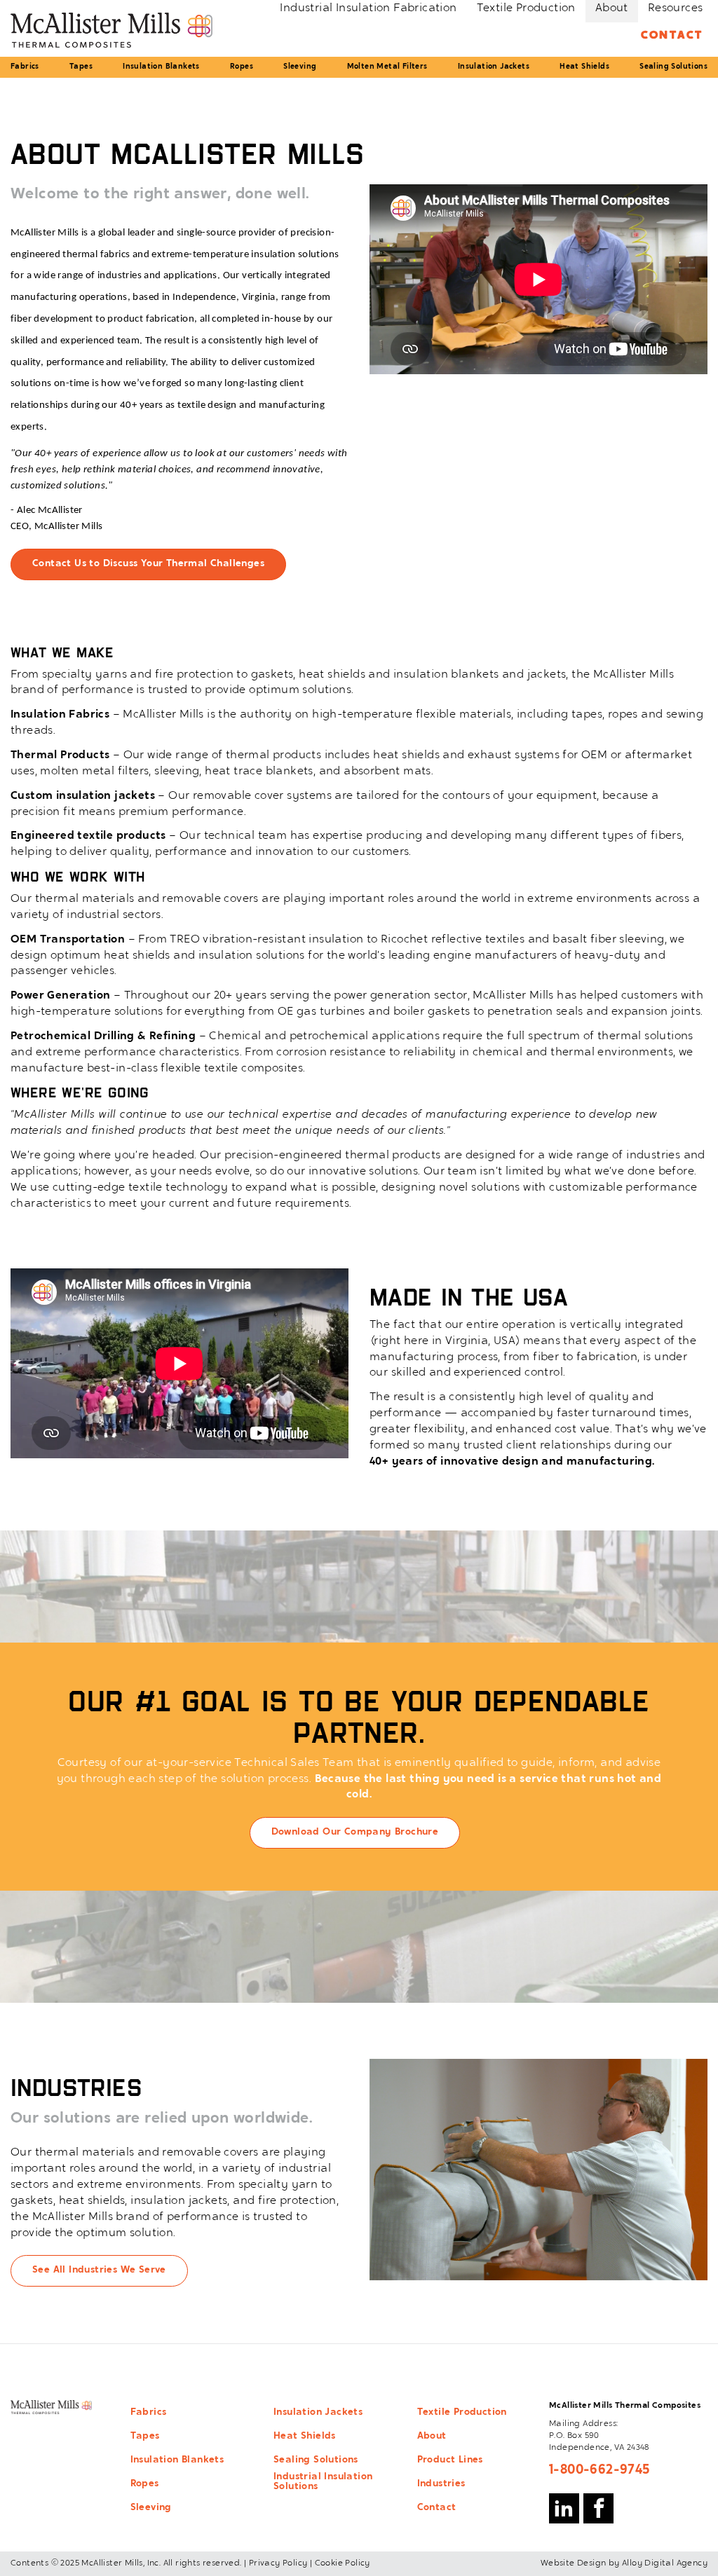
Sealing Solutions (673, 67)
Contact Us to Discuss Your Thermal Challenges (148, 564)
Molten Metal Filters (387, 67)
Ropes (242, 67)
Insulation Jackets (494, 67)
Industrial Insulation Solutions (323, 2482)
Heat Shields (584, 67)
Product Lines (450, 2460)
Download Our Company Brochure (355, 1832)
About (432, 2437)
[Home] (111, 30)
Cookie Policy (343, 2563)
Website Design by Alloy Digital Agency (624, 2563)
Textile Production (462, 2413)
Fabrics (25, 67)
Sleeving (300, 67)
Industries (441, 2484)
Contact (672, 36)
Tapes (81, 67)
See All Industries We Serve (99, 2270)
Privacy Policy (278, 2563)
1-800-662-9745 (600, 2470)
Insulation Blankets (161, 67)
